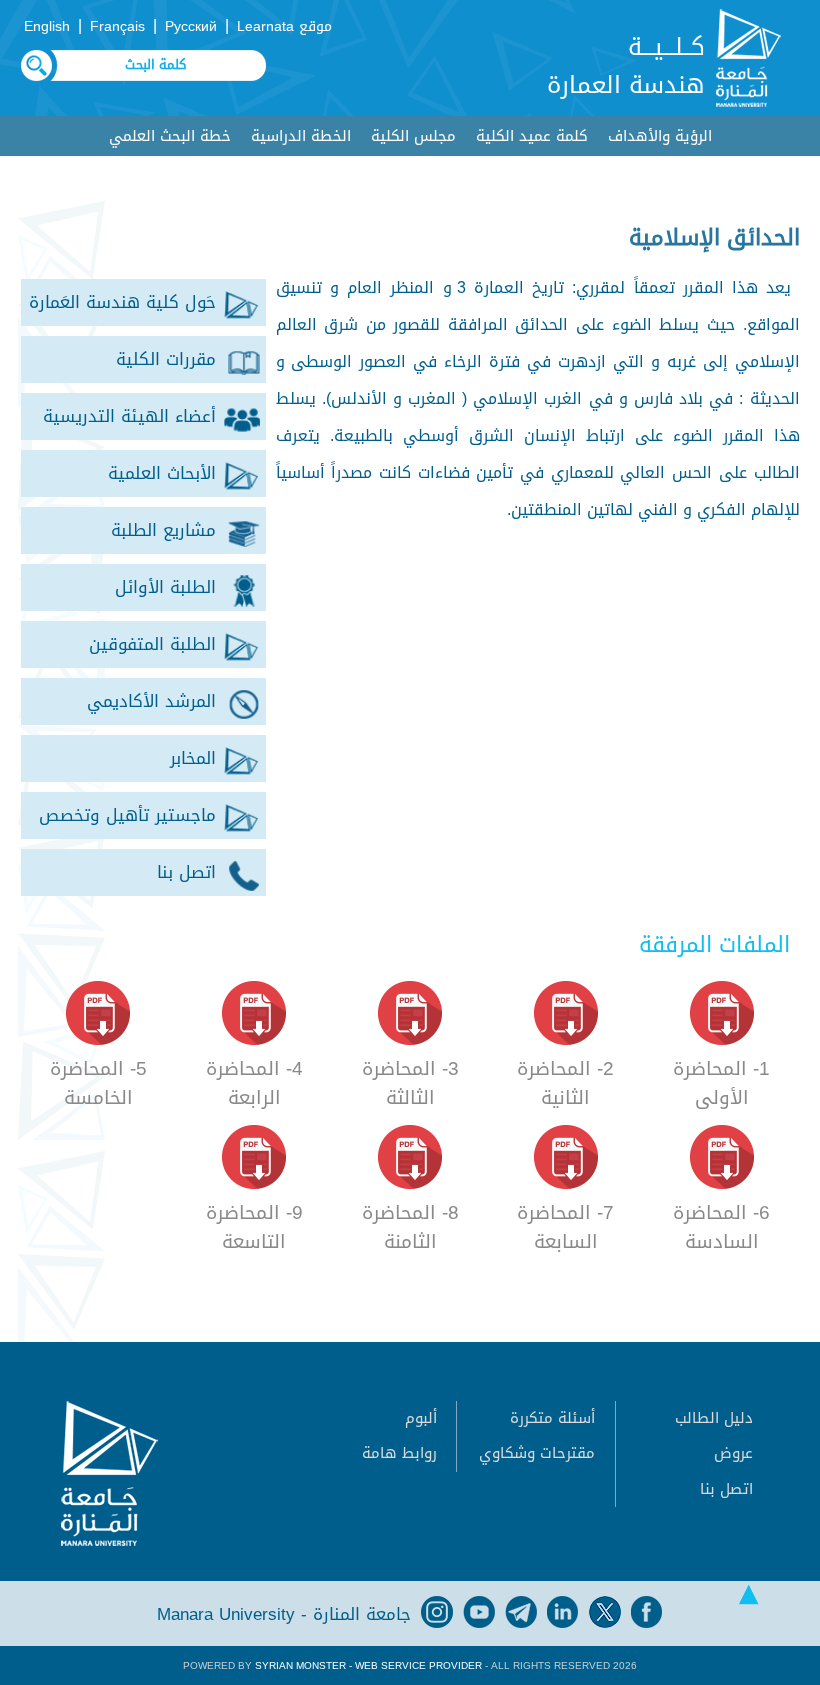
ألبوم (421, 1418)
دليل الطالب (714, 1418)
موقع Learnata (284, 26)
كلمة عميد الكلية (532, 136)
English (47, 26)
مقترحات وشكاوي (537, 1453)
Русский (191, 26)
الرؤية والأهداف (660, 136)
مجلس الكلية (413, 136)
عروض (733, 1453)
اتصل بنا (726, 1489)
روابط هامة (399, 1453)
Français (117, 26)
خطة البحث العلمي (170, 136)
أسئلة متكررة (552, 1418)
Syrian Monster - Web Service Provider (368, 1665)
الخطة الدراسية (301, 136)
